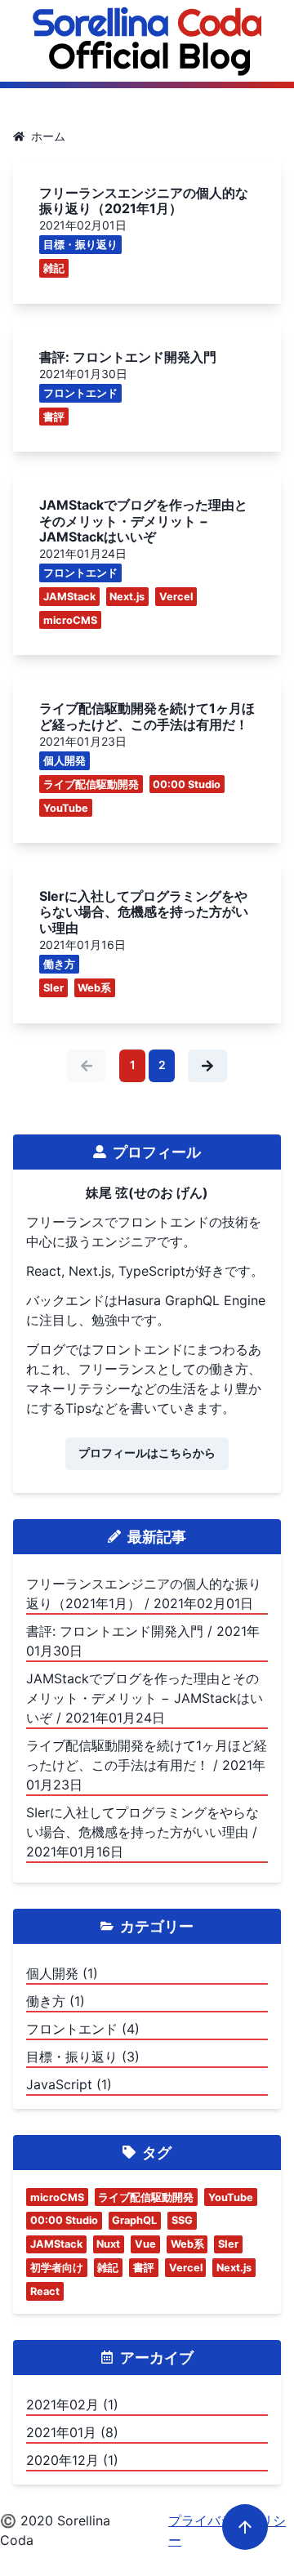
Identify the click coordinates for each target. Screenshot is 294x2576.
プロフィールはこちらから (147, 1453)
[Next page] (207, 1066)
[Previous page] (87, 1066)
